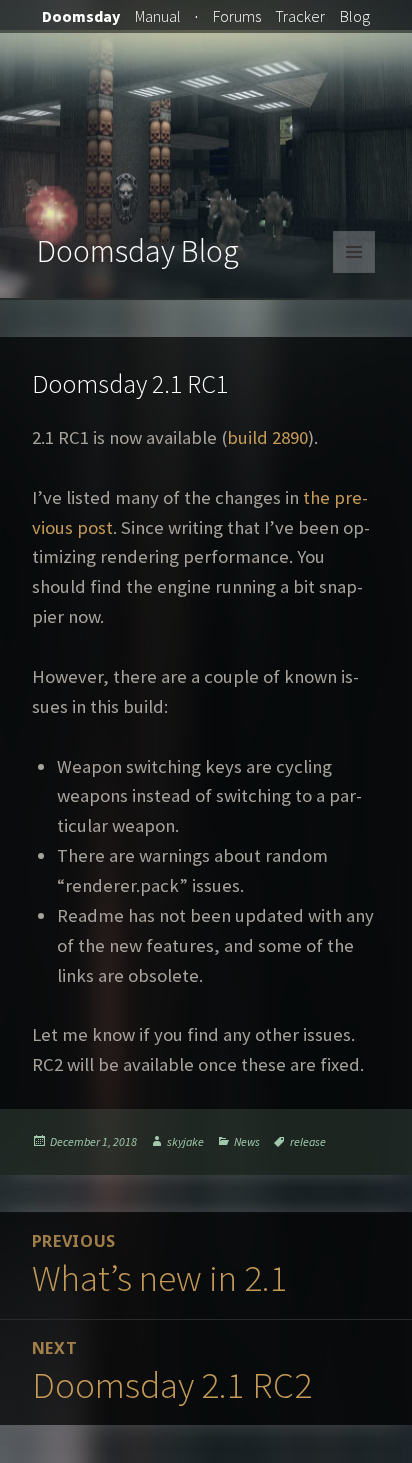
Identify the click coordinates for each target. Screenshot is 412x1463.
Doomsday (81, 16)
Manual (158, 16)
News (247, 1141)
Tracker (300, 16)
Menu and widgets (354, 272)
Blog (355, 16)
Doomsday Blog (138, 251)
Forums (237, 16)
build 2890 (267, 437)
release (308, 1141)
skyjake (185, 1141)
